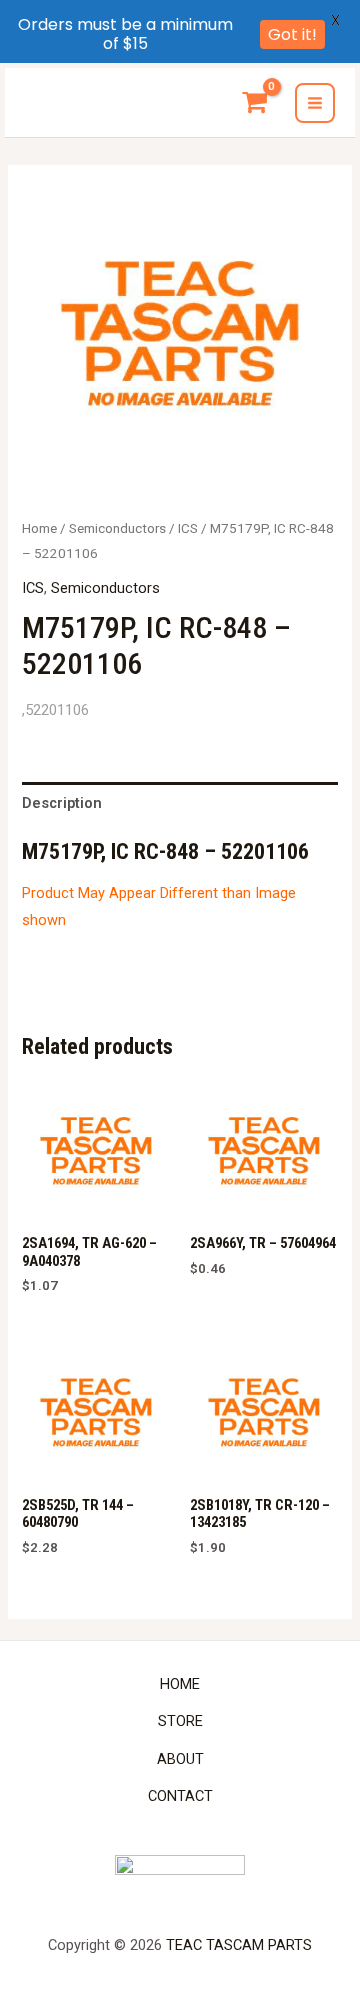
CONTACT (180, 1796)
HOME (180, 1684)
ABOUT (180, 1759)
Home (39, 528)
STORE (180, 1721)
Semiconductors (117, 528)
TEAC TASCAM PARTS (239, 1945)
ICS (188, 528)
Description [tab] (62, 803)
